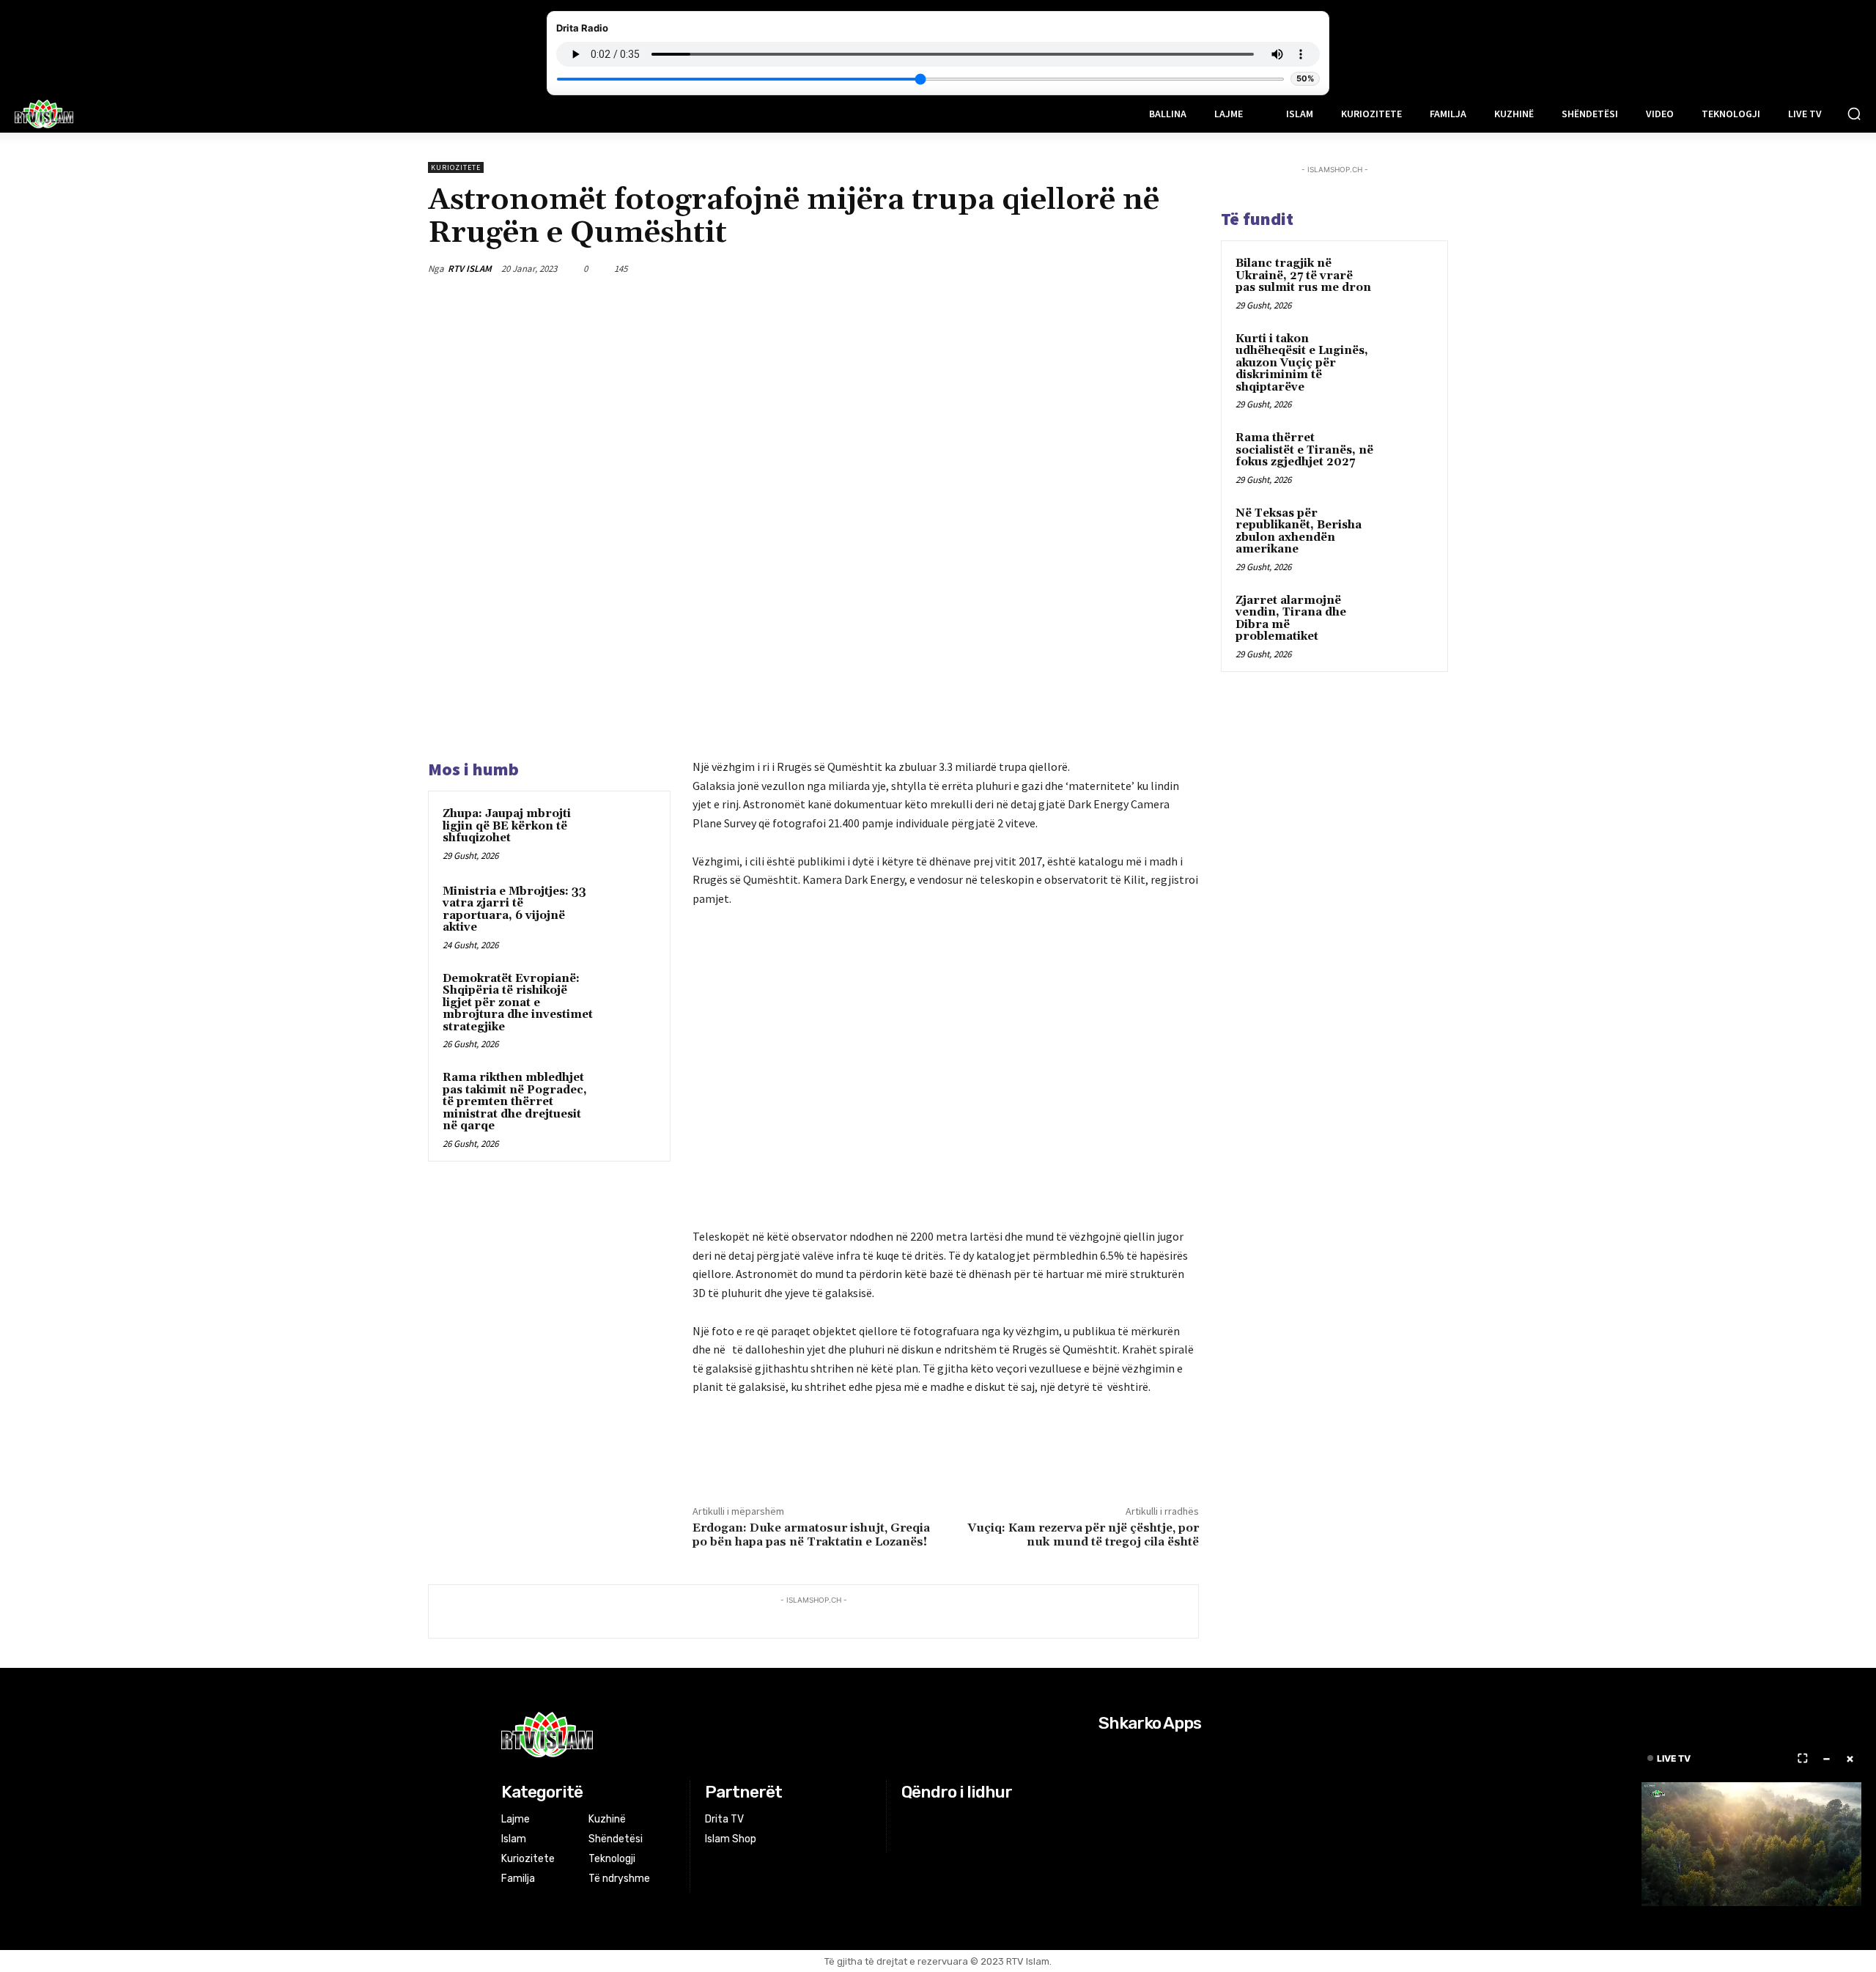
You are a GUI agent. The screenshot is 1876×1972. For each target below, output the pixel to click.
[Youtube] (966, 1820)
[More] (1183, 268)
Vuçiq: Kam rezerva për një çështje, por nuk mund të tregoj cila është (1083, 1535)
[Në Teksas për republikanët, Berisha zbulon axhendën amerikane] (1408, 531)
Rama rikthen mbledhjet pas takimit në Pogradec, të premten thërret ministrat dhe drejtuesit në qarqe (515, 1102)
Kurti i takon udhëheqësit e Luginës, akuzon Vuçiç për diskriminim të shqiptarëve (1302, 363)
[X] (1082, 268)
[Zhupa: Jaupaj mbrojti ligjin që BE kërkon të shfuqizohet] (628, 833)
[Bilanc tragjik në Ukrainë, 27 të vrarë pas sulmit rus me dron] (1408, 281)
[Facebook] (1048, 268)
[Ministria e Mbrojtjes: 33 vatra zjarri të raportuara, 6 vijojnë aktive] (628, 911)
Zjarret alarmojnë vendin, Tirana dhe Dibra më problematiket (1291, 619)
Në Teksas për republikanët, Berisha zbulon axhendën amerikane (1299, 532)
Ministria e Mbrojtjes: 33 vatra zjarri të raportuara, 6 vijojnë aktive (514, 910)
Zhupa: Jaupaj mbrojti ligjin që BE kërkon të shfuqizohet (507, 826)
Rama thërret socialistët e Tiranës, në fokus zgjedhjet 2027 (1304, 450)
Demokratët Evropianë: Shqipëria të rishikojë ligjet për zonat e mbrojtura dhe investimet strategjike (518, 1003)
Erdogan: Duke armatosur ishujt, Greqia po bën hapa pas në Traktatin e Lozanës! (811, 1535)
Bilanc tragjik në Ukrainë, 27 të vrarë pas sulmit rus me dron (1303, 276)
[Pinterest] (1115, 268)
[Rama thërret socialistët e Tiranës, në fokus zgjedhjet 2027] (1408, 455)
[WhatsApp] (1149, 268)
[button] (1854, 114)
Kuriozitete (456, 167)
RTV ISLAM (470, 269)
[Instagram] (930, 1820)
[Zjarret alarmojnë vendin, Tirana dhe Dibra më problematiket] (1408, 618)
